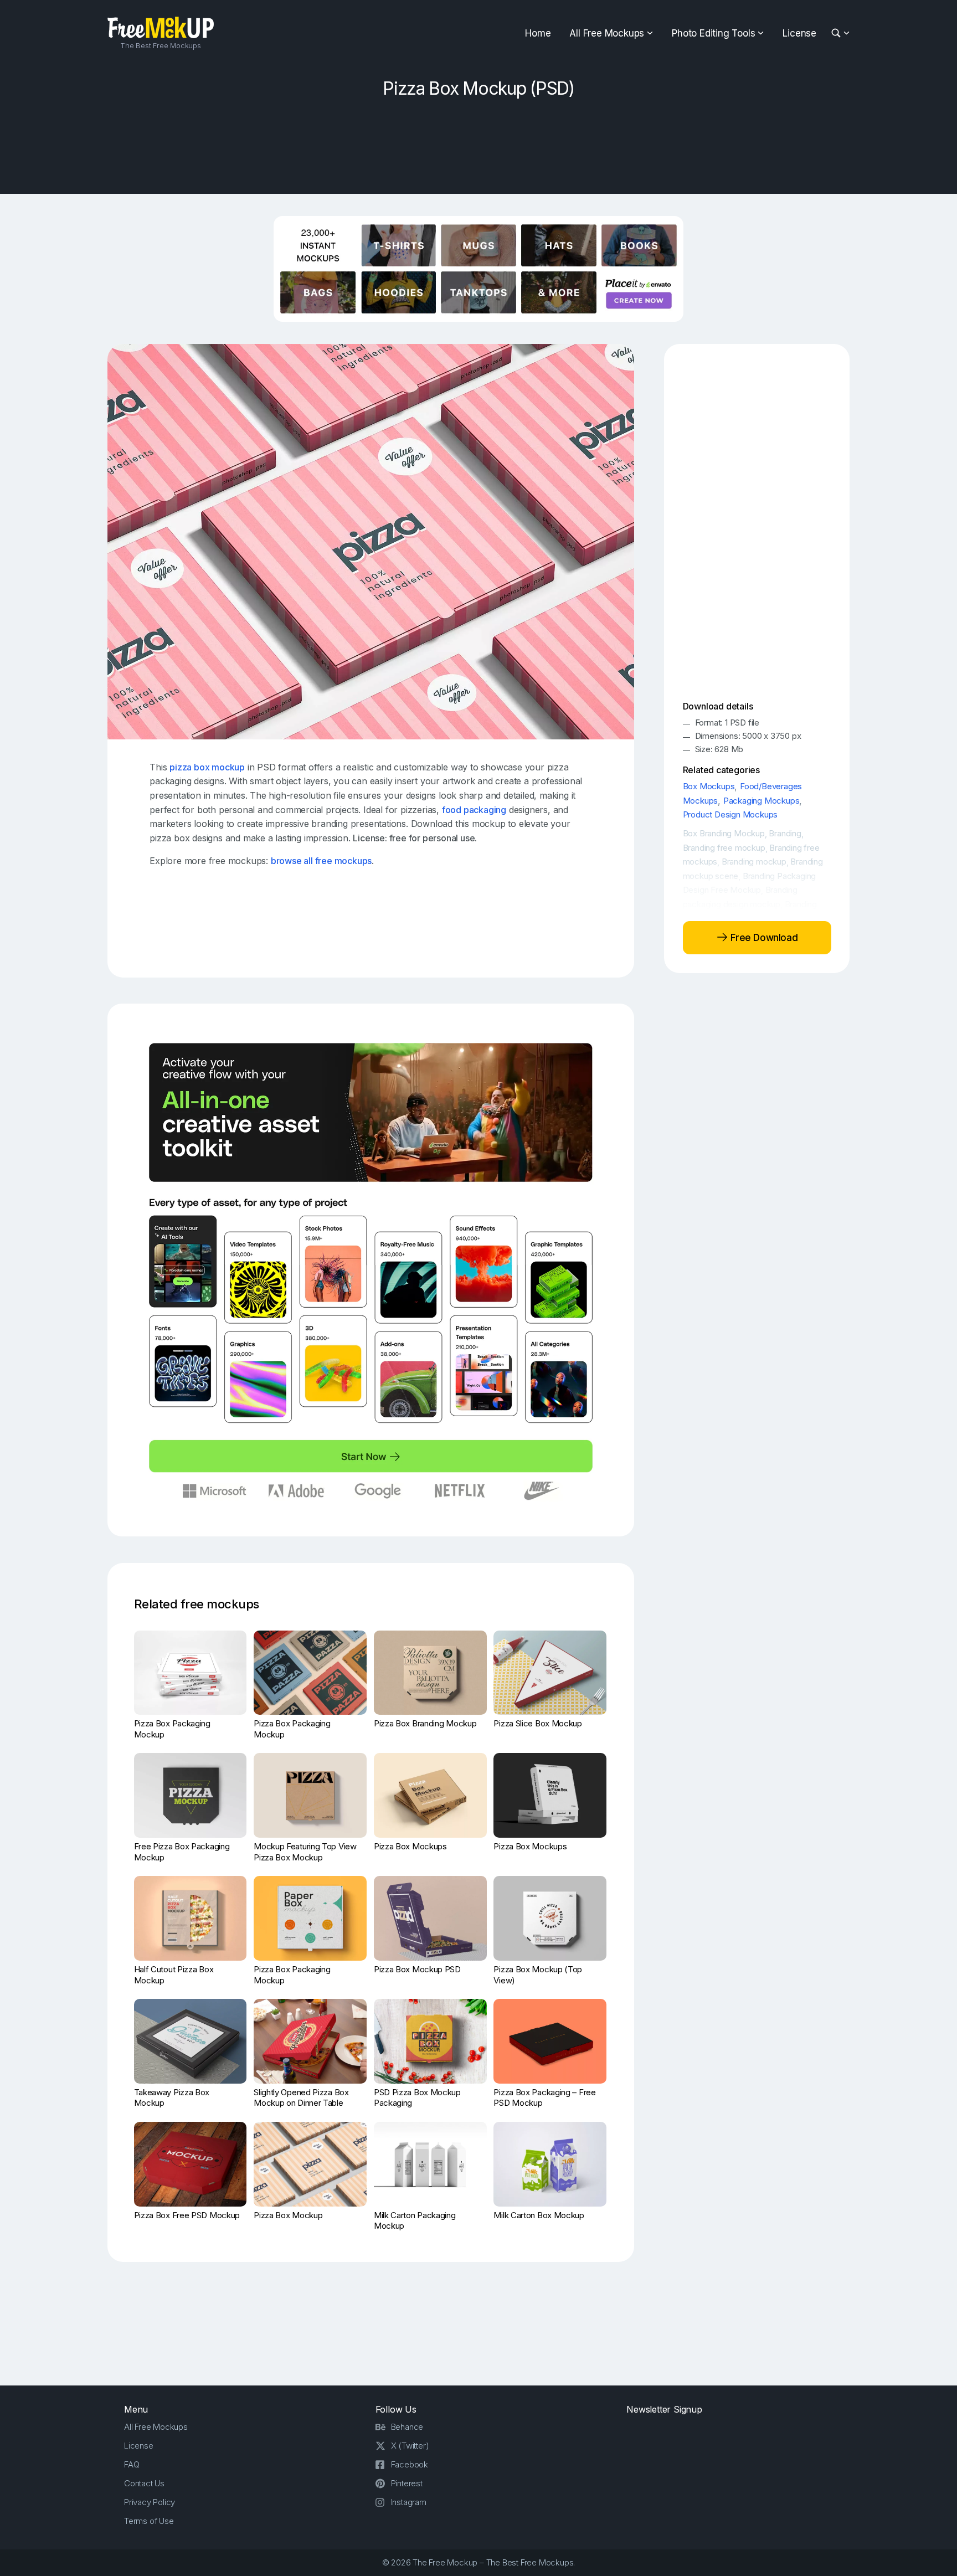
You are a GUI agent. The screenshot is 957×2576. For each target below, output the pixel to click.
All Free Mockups (607, 33)
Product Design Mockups (730, 814)
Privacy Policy (150, 2502)
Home (538, 33)
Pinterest (407, 2483)
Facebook (410, 2464)
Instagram (409, 2502)
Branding (785, 833)
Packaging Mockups (762, 801)
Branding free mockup (724, 848)
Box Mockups (709, 786)
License (799, 33)
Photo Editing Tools (713, 33)
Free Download (763, 938)
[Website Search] (838, 34)
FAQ (132, 2464)
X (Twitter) (410, 2446)
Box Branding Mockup (724, 833)
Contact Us (144, 2483)
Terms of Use (149, 2521)
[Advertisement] (478, 142)
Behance (407, 2427)
